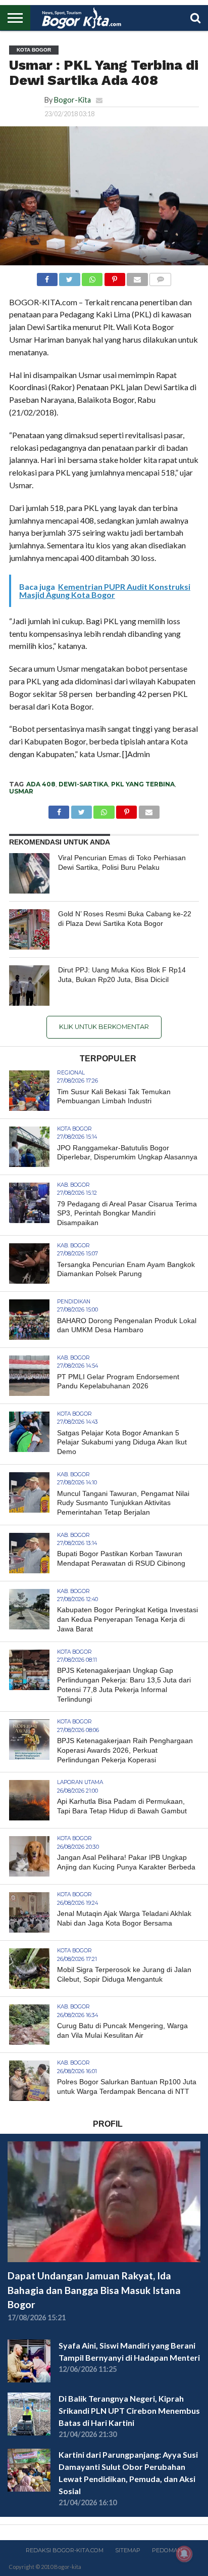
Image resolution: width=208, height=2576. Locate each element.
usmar (21, 791)
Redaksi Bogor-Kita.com (65, 2550)
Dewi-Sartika (83, 784)
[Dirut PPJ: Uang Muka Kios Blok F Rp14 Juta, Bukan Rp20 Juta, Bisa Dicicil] (29, 986)
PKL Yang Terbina (143, 784)
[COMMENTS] (161, 277)
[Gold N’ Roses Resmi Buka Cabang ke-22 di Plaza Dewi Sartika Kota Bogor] (29, 929)
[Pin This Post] (115, 277)
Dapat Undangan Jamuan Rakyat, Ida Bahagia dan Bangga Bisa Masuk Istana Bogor (94, 2290)
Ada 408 (41, 784)
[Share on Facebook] (47, 277)
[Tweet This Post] (70, 277)
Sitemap (128, 2550)
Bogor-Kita (72, 100)
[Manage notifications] (184, 2554)
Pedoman (167, 2550)
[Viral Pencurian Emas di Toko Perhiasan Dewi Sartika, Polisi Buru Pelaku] (29, 873)
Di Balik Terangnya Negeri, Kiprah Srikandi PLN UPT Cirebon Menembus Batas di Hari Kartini (129, 2410)
